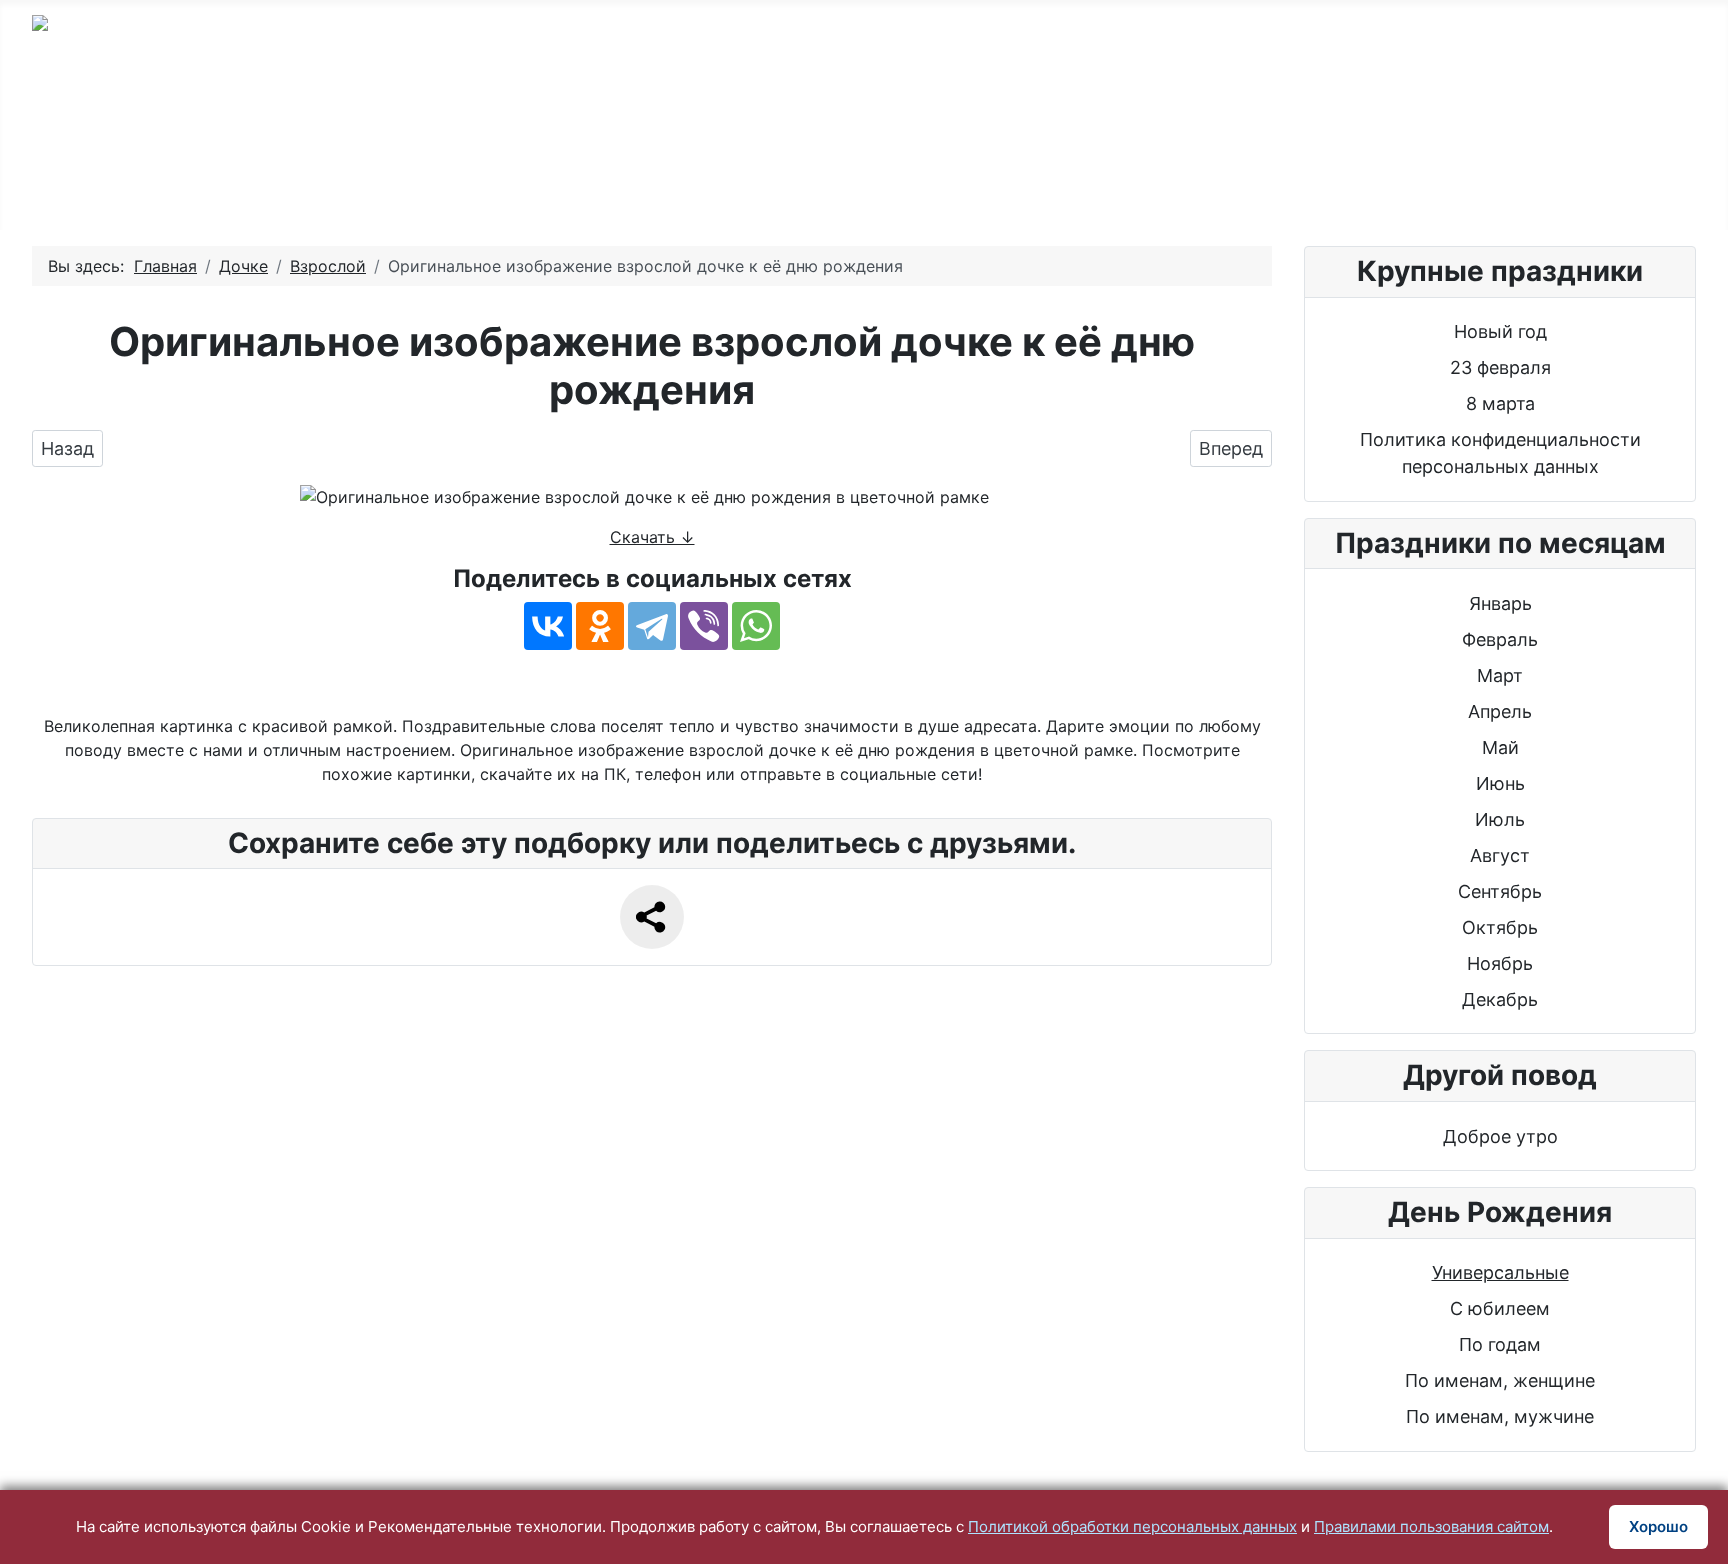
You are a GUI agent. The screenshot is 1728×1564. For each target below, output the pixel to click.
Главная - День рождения (301, 122)
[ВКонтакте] (548, 626)
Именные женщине (1155, 122)
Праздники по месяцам (816, 183)
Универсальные (1500, 1272)
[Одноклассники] (600, 626)
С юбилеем (701, 122)
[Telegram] (652, 626)
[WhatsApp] (756, 626)
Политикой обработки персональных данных (1132, 1526)
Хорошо (1658, 1526)
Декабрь (1500, 999)
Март (1500, 675)
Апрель (1500, 711)
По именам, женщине (1500, 1380)
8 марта (1500, 403)
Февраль (1500, 639)
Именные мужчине (910, 122)
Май (1500, 747)
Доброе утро (1500, 1136)
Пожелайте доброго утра (1428, 122)
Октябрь (1500, 927)
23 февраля (1500, 367)
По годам (533, 122)
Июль (1500, 819)
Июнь (1500, 783)
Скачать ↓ (652, 537)
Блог (1017, 183)
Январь (1500, 603)
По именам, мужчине (1500, 1416)
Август (1500, 855)
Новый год (1500, 331)
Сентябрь (1500, 891)
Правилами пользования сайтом (1431, 1526)
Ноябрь (1500, 963)
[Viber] (704, 626)
